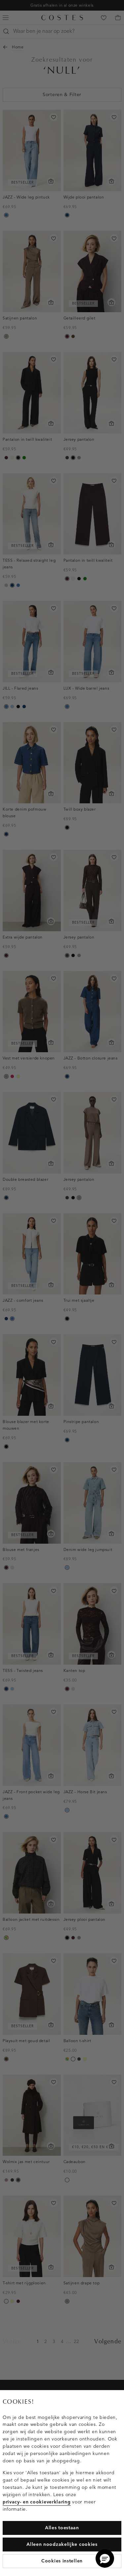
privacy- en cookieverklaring (37, 2502)
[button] (105, 2558)
